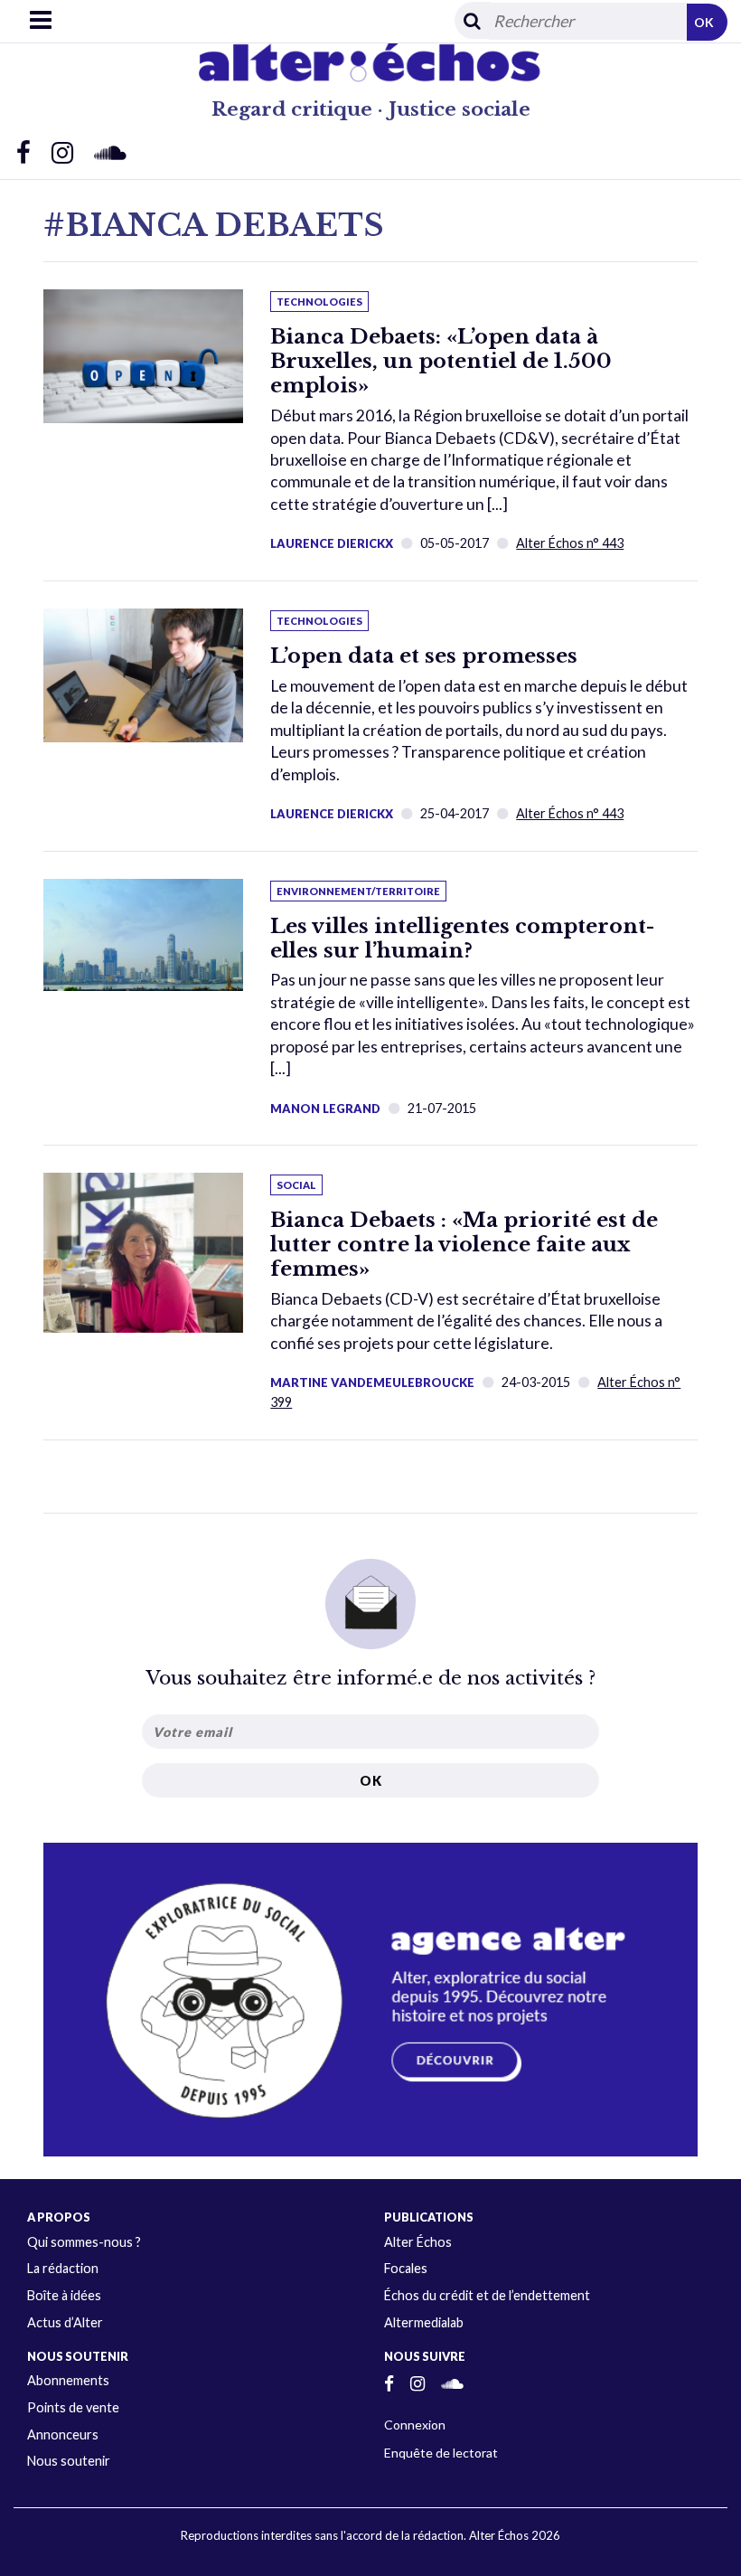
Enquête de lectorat (441, 2453)
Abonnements (68, 2380)
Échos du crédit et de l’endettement (487, 2295)
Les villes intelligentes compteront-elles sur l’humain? (462, 938)
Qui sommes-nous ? (84, 2242)
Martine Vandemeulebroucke (372, 1382)
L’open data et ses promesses (424, 656)
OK (704, 22)
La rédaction (63, 2268)
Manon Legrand (325, 1109)
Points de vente (73, 2407)
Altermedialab (424, 2322)
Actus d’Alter (65, 2322)
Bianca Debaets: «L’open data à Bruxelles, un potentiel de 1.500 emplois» (441, 361)
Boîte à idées (64, 2295)
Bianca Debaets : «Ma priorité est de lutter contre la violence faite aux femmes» (464, 1244)
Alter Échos (418, 2242)
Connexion (415, 2425)
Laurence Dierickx (332, 543)
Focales (406, 2268)
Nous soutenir (69, 2461)
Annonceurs (63, 2434)
